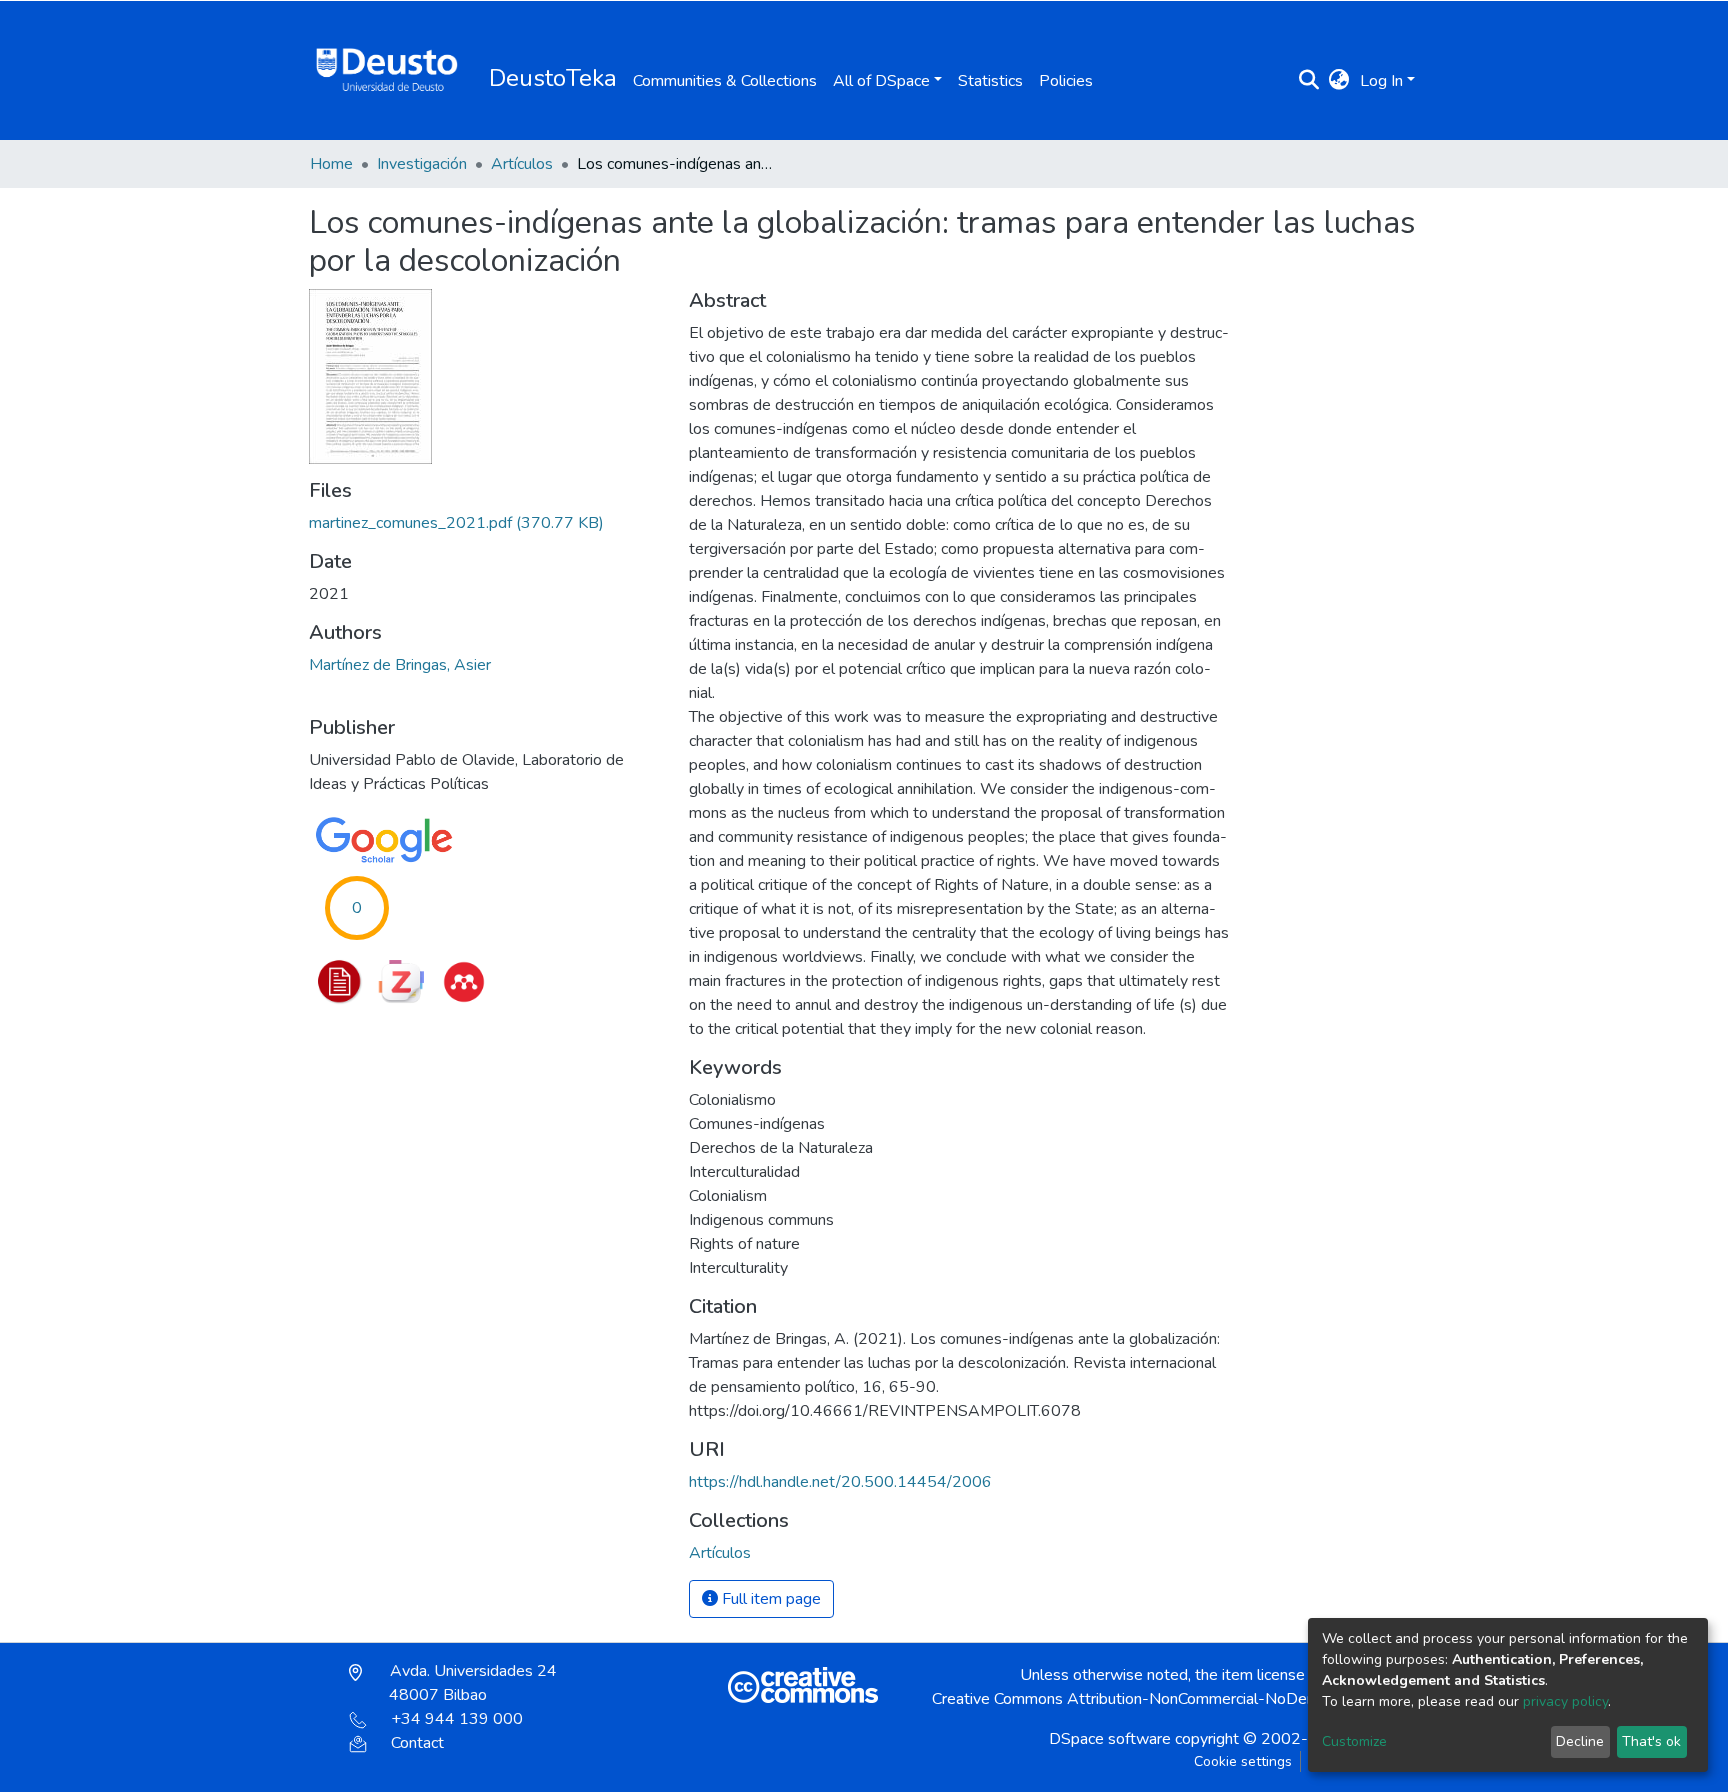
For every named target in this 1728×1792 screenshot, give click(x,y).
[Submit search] (1309, 81)
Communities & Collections (725, 81)
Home (331, 164)
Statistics (990, 81)
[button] (1339, 81)
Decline (1580, 1741)
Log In (1381, 81)
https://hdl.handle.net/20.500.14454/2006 (840, 1482)
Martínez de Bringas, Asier (400, 665)
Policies (1066, 81)
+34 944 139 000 (457, 1719)
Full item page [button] (769, 1599)
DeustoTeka (553, 78)
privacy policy (1565, 1701)
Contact (417, 1743)
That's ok (1651, 1741)
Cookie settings (1243, 1761)
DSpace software (1110, 1739)
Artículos (522, 164)
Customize (1354, 1741)
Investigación (422, 164)
